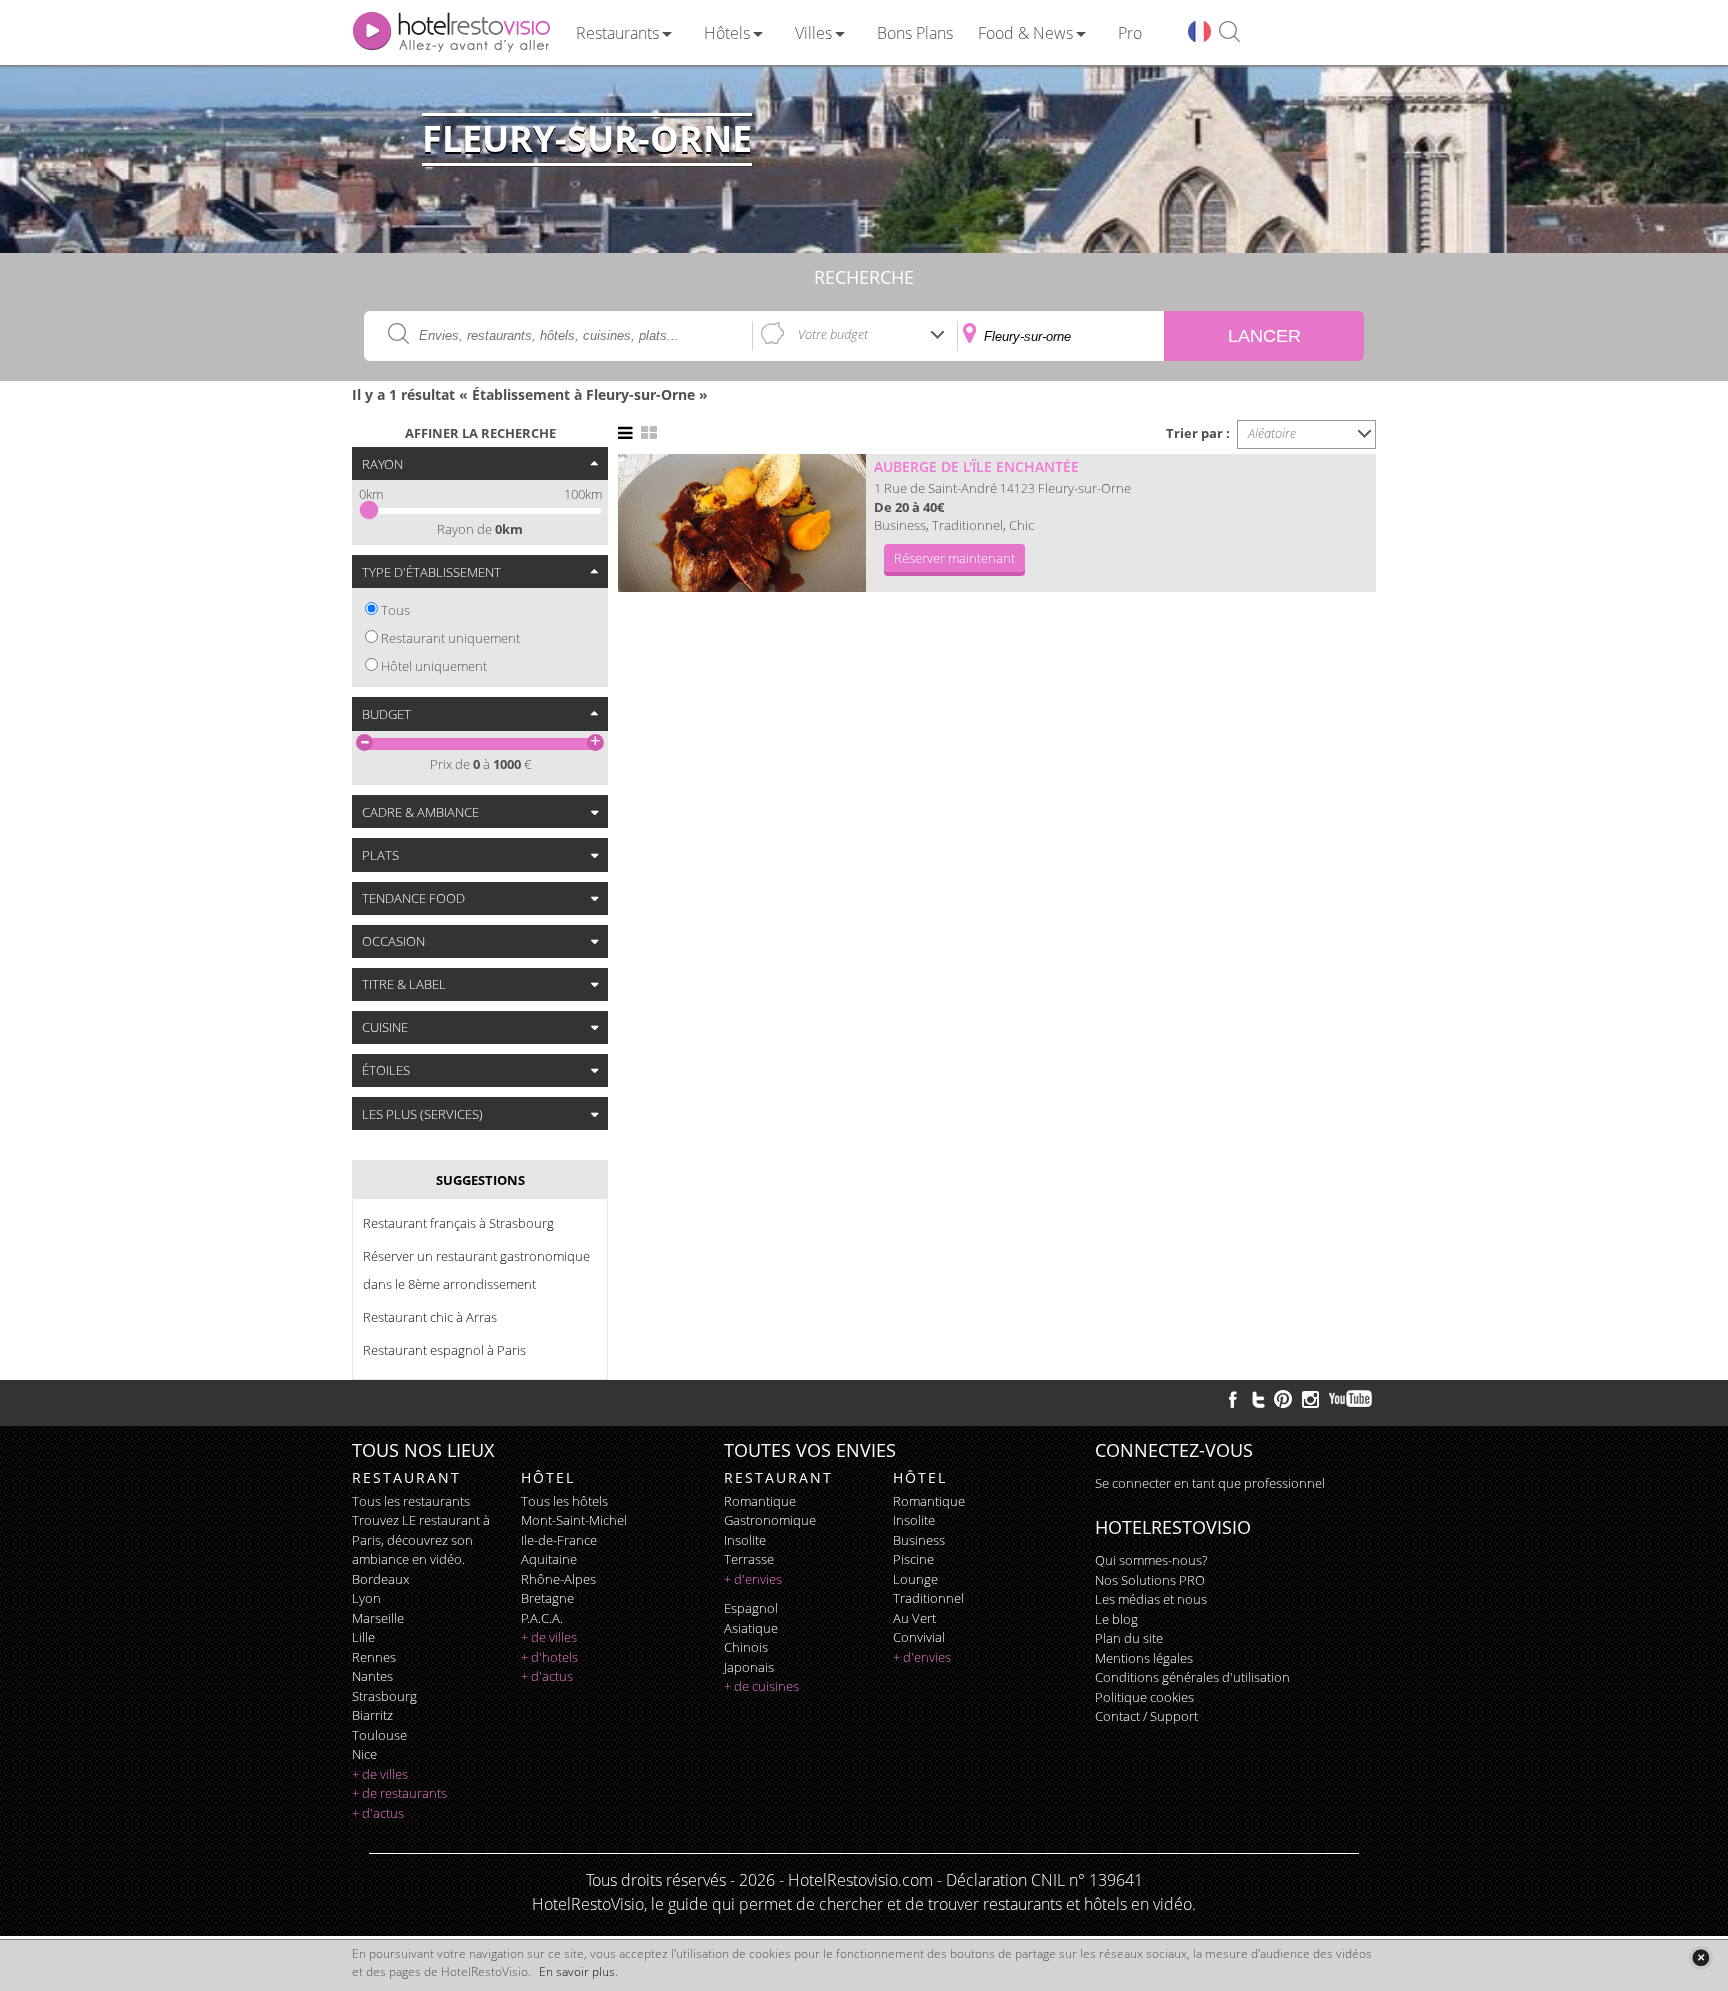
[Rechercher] (1229, 32)
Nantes (372, 1676)
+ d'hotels (549, 1657)
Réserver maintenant (954, 558)
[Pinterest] (1283, 1399)
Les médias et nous (1151, 1599)
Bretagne (547, 1598)
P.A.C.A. (542, 1618)
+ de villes (380, 1774)
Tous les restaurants (411, 1501)
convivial (919, 1637)
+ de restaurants (399, 1793)
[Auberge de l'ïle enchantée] (742, 523)
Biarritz (372, 1715)
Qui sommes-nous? (1151, 1560)
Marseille (378, 1618)
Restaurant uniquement (450, 638)
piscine (913, 1559)
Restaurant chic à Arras (430, 1317)
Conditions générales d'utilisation (1192, 1677)
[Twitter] (1258, 1399)
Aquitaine (549, 1559)
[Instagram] (1310, 1402)
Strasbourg (384, 1696)
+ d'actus (378, 1813)
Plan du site (1129, 1638)
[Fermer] (1700, 1957)
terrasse (749, 1559)
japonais (749, 1667)
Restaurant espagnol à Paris (444, 1350)
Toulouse (379, 1735)
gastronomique (770, 1520)
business (919, 1540)
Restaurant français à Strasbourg (458, 1223)
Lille (363, 1637)
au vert (914, 1618)
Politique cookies (1144, 1697)
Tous (395, 610)
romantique (760, 1501)
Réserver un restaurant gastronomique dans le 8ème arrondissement (476, 1270)
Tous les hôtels (564, 1501)
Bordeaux (380, 1579)
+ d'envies (753, 1579)
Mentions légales (1144, 1658)
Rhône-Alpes (558, 1579)
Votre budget (833, 334)
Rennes (374, 1657)
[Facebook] (1233, 1399)
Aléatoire (1272, 433)
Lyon (366, 1598)
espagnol (751, 1608)
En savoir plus (577, 1971)
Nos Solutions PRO (1150, 1580)
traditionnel (928, 1598)
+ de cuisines (761, 1686)
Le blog (1116, 1619)
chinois (746, 1647)
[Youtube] (1351, 1399)
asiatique (751, 1628)
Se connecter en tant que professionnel (1210, 1483)
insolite (745, 1540)
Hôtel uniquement (434, 666)
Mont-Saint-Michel (574, 1520)
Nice (364, 1754)
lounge (915, 1579)
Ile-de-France (559, 1540)
